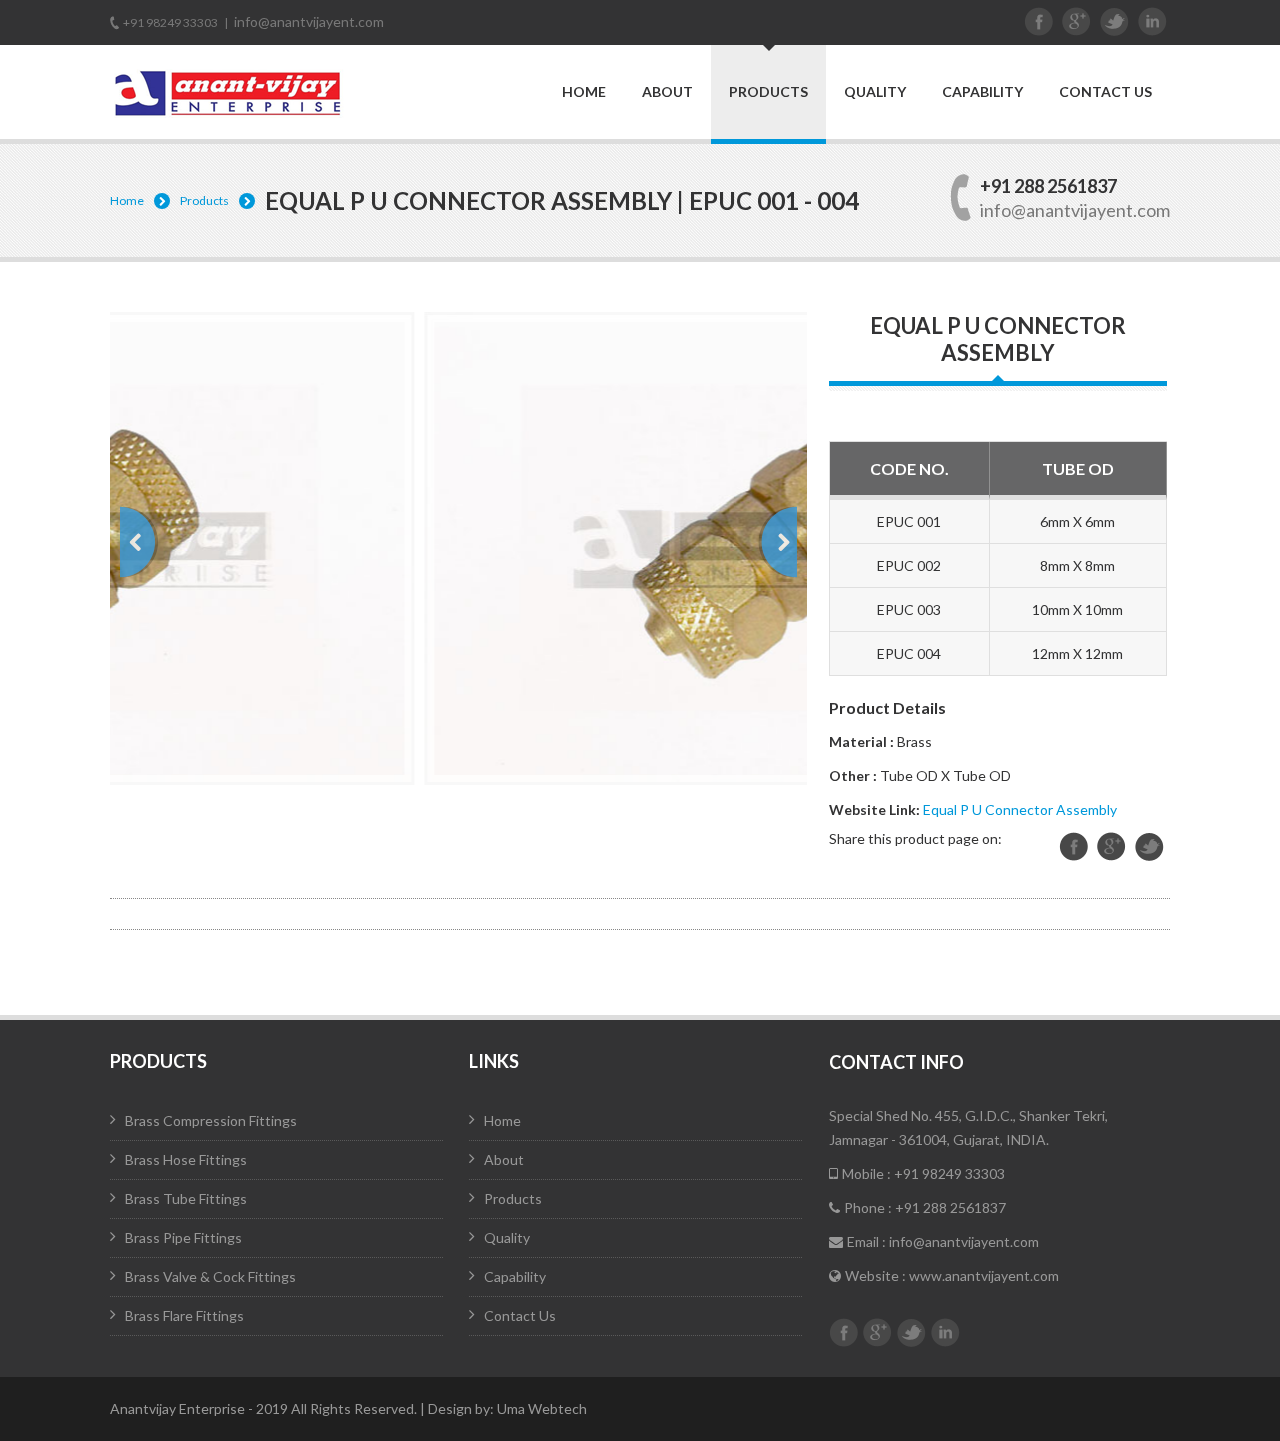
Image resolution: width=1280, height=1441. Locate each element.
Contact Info (896, 1062)
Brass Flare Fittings (184, 1315)
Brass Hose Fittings (186, 1159)
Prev (139, 542)
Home (584, 92)
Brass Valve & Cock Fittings (210, 1276)
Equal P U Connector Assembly (1020, 809)
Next (777, 542)
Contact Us (1105, 92)
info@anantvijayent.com (309, 21)
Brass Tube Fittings (186, 1198)
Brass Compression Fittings (211, 1120)
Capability (982, 92)
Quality (875, 92)
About (667, 92)
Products (768, 91)
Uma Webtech (542, 1408)
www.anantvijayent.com (984, 1275)
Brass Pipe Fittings (183, 1237)
